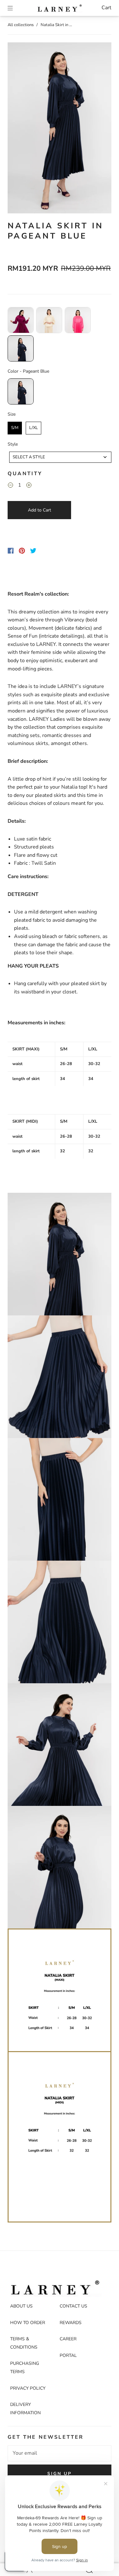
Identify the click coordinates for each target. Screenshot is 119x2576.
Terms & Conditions (24, 2343)
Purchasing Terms (25, 2368)
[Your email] (60, 2453)
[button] (18, 129)
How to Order (28, 2323)
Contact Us (73, 2306)
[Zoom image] (59, 129)
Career (68, 2339)
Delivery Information (25, 2409)
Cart (106, 8)
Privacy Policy (28, 2388)
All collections (21, 25)
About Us (21, 2306)
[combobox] (60, 457)
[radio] (21, 320)
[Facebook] (11, 551)
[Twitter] (33, 551)
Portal (68, 2355)
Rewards (71, 2323)
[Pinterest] (22, 551)
